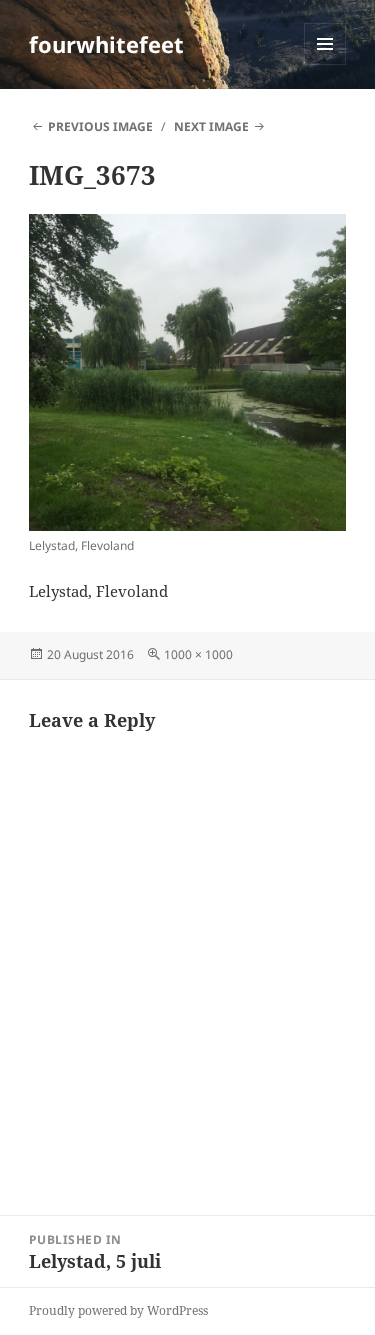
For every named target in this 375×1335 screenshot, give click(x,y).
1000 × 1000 (198, 654)
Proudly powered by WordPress (118, 1310)
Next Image (211, 126)
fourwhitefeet (106, 44)
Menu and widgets (325, 64)
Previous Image (100, 126)
